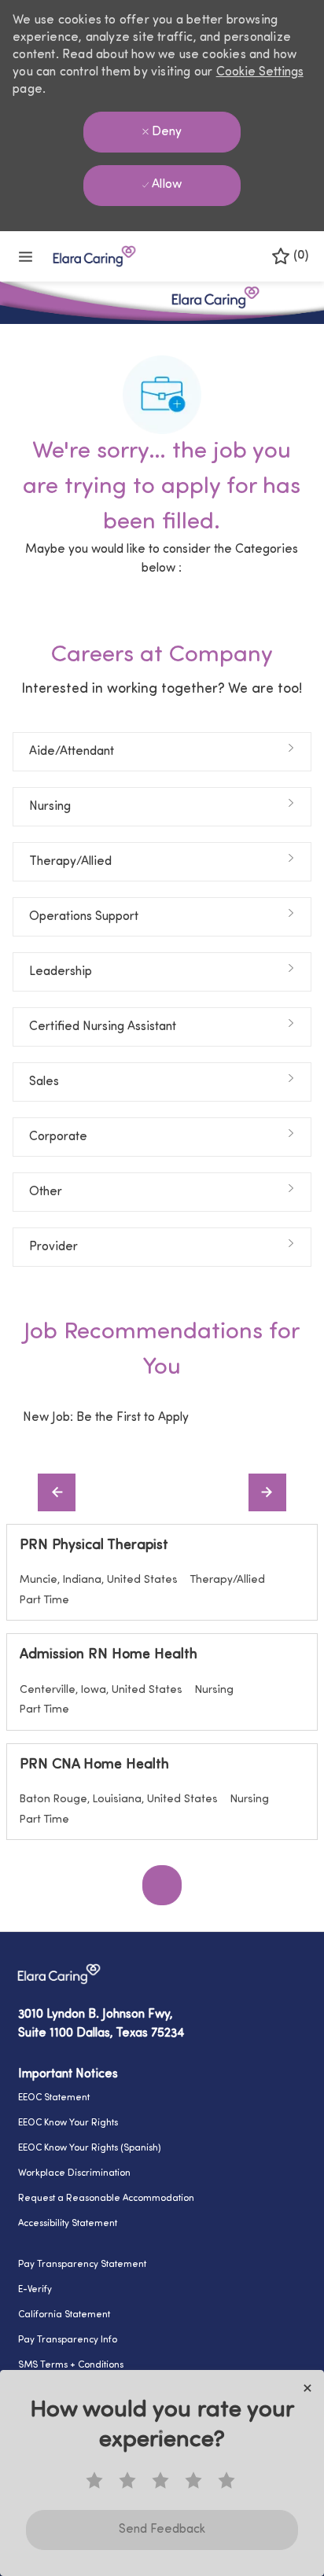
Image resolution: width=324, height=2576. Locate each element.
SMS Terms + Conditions (71, 2365)
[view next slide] (267, 1492)
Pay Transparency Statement (82, 2265)
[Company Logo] (94, 256)
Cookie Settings (260, 72)
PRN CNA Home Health (94, 1765)
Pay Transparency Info (68, 2340)
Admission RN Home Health (109, 1655)
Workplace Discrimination (74, 2173)
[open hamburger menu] (26, 257)
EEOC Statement (54, 2098)
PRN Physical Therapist (94, 1546)
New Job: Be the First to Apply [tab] (106, 1418)
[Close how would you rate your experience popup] (307, 2388)
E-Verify (35, 2290)
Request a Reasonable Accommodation (106, 2199)
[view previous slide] (57, 1492)
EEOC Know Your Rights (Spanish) (90, 2148)
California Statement (64, 2315)
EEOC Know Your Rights (68, 2123)
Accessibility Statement (68, 2224)
